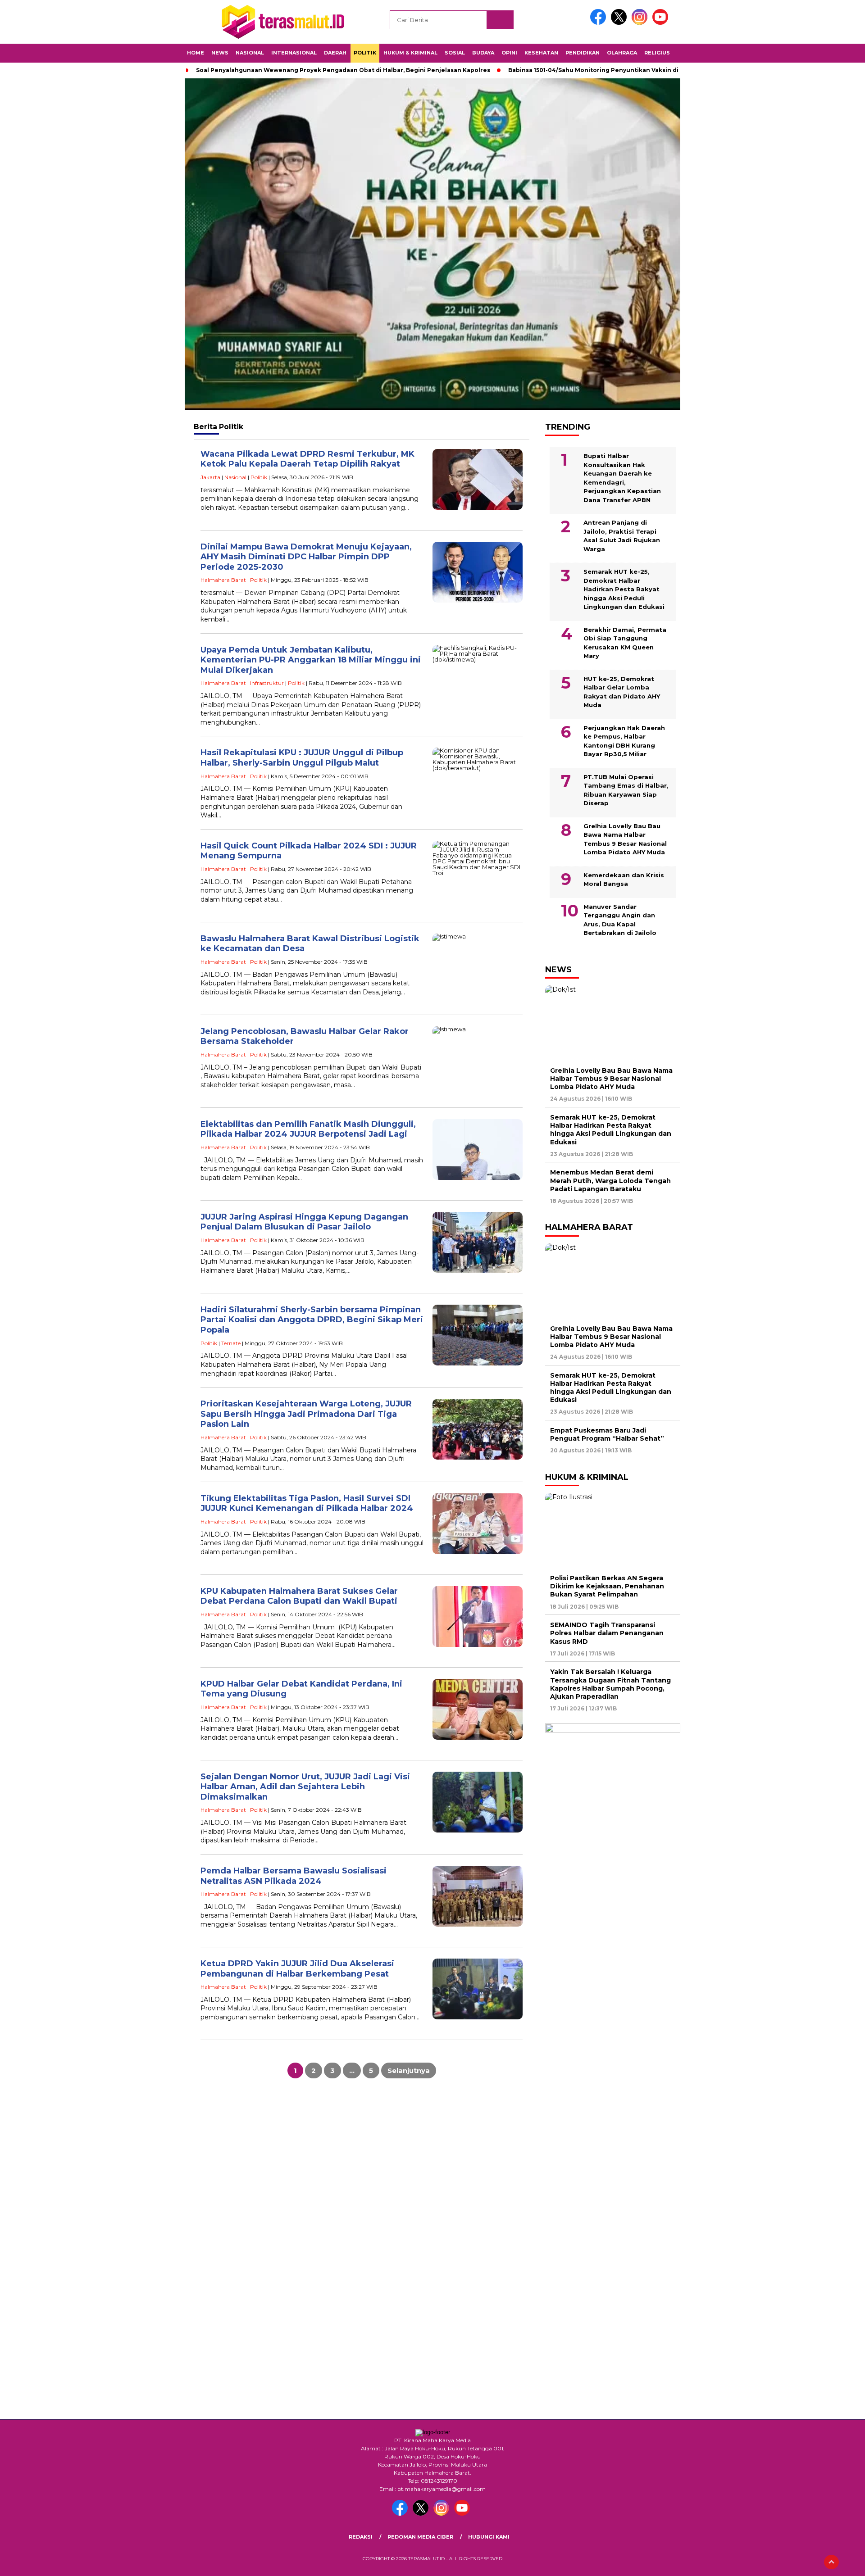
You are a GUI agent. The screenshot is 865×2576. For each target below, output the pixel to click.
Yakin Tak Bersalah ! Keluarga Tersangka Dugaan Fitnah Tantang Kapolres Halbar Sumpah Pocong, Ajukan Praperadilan (610, 1684)
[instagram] (641, 23)
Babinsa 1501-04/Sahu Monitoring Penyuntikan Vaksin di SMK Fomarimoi (617, 70)
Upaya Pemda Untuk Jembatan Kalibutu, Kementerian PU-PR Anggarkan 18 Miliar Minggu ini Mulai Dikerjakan (311, 660)
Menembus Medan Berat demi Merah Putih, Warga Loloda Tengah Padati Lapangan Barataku (610, 1180)
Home (196, 53)
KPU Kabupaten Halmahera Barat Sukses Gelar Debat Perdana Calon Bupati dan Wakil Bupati (299, 1596)
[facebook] (600, 23)
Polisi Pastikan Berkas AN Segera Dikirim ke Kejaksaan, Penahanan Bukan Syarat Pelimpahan (607, 1586)
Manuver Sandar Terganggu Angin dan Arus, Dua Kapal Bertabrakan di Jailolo (620, 920)
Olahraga (622, 53)
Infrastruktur (267, 683)
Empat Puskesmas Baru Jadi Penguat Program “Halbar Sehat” (607, 1434)
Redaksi (361, 2537)
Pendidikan (583, 53)
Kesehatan (541, 53)
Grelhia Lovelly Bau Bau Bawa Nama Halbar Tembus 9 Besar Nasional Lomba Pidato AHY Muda (625, 839)
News (220, 53)
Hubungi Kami (489, 2537)
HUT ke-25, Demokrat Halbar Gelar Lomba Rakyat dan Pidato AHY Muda (622, 692)
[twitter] (620, 23)
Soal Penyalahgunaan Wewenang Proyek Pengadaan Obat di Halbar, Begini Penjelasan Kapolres (343, 70)
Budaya (483, 53)
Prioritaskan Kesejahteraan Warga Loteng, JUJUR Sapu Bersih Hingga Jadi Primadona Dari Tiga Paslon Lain (306, 1414)
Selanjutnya (409, 2070)
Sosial (455, 53)
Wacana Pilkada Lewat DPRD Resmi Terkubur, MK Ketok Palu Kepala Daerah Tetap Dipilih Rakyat (307, 459)
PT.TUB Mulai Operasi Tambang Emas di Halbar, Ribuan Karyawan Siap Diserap (626, 790)
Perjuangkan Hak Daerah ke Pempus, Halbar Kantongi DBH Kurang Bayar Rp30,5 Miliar (624, 741)
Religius (657, 53)
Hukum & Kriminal (410, 53)
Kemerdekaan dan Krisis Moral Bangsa (624, 880)
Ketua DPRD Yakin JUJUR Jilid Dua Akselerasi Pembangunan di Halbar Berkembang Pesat (297, 1969)
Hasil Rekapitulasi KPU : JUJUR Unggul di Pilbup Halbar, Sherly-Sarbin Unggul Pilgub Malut (302, 758)
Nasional (250, 53)
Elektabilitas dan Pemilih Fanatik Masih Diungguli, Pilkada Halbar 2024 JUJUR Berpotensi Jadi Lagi (308, 1129)
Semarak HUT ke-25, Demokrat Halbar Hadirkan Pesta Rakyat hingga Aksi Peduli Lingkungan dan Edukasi (624, 589)
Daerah (335, 53)
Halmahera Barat (223, 580)
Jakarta (210, 477)
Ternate (231, 1343)
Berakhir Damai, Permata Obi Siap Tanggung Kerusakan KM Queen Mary (625, 643)
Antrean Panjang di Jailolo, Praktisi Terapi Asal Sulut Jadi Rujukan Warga (622, 536)
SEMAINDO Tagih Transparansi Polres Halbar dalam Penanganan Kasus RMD (607, 1633)
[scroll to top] (831, 2562)
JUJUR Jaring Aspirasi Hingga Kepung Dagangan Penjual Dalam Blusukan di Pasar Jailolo (304, 1222)
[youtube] (662, 23)
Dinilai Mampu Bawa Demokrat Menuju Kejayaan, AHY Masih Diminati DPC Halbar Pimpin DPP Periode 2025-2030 (306, 557)
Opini (509, 53)
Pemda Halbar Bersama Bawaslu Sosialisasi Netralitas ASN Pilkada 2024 (294, 1876)
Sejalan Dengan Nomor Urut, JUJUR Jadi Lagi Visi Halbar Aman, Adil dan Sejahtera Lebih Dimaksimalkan (305, 1787)
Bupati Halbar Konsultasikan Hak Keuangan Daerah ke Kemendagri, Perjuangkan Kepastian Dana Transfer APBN (622, 478)
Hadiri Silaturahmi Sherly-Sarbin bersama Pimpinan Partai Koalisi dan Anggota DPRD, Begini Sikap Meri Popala (312, 1320)
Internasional (294, 53)
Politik (365, 53)
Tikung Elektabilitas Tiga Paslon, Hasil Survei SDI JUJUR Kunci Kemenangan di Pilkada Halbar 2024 (307, 1503)
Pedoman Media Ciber (420, 2537)
